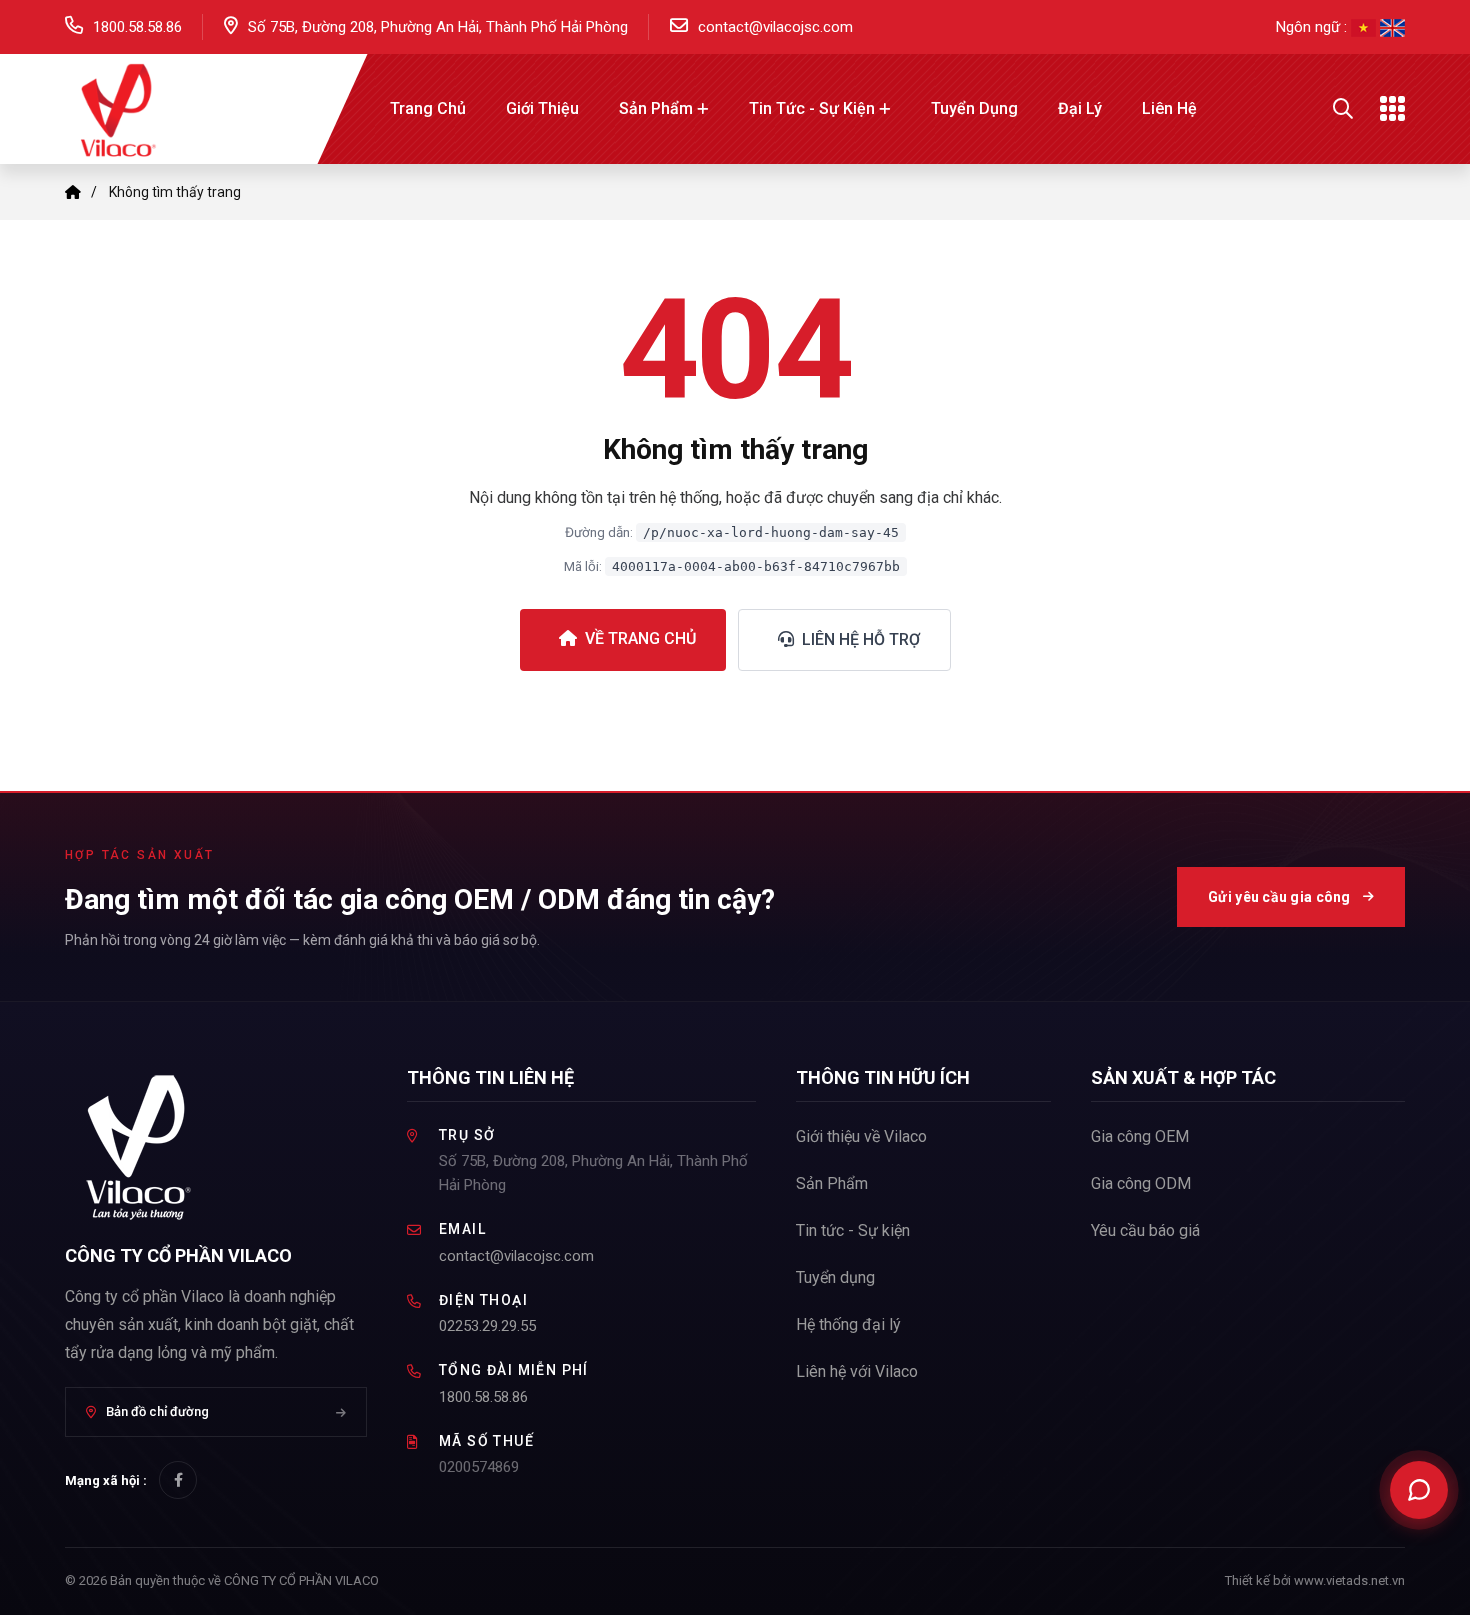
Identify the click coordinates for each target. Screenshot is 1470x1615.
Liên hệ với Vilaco (857, 1371)
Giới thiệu (542, 108)
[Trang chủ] (73, 192)
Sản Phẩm (656, 108)
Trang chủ (428, 108)
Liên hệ (1169, 108)
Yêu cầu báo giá (1145, 1230)
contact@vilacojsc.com (775, 27)
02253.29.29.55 (487, 1326)
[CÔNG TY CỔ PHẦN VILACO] (115, 107)
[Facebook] (178, 1480)
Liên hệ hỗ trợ (859, 639)
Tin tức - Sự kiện (812, 108)
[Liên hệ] (1419, 1490)
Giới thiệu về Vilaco (861, 1136)
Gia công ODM (1141, 1183)
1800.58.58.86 (137, 27)
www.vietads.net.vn (1349, 1580)
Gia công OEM (1140, 1136)
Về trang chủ (638, 638)
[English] (1392, 27)
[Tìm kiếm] (1343, 109)
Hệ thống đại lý (848, 1324)
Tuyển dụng (974, 108)
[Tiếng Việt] (1365, 27)
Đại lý (1080, 108)
